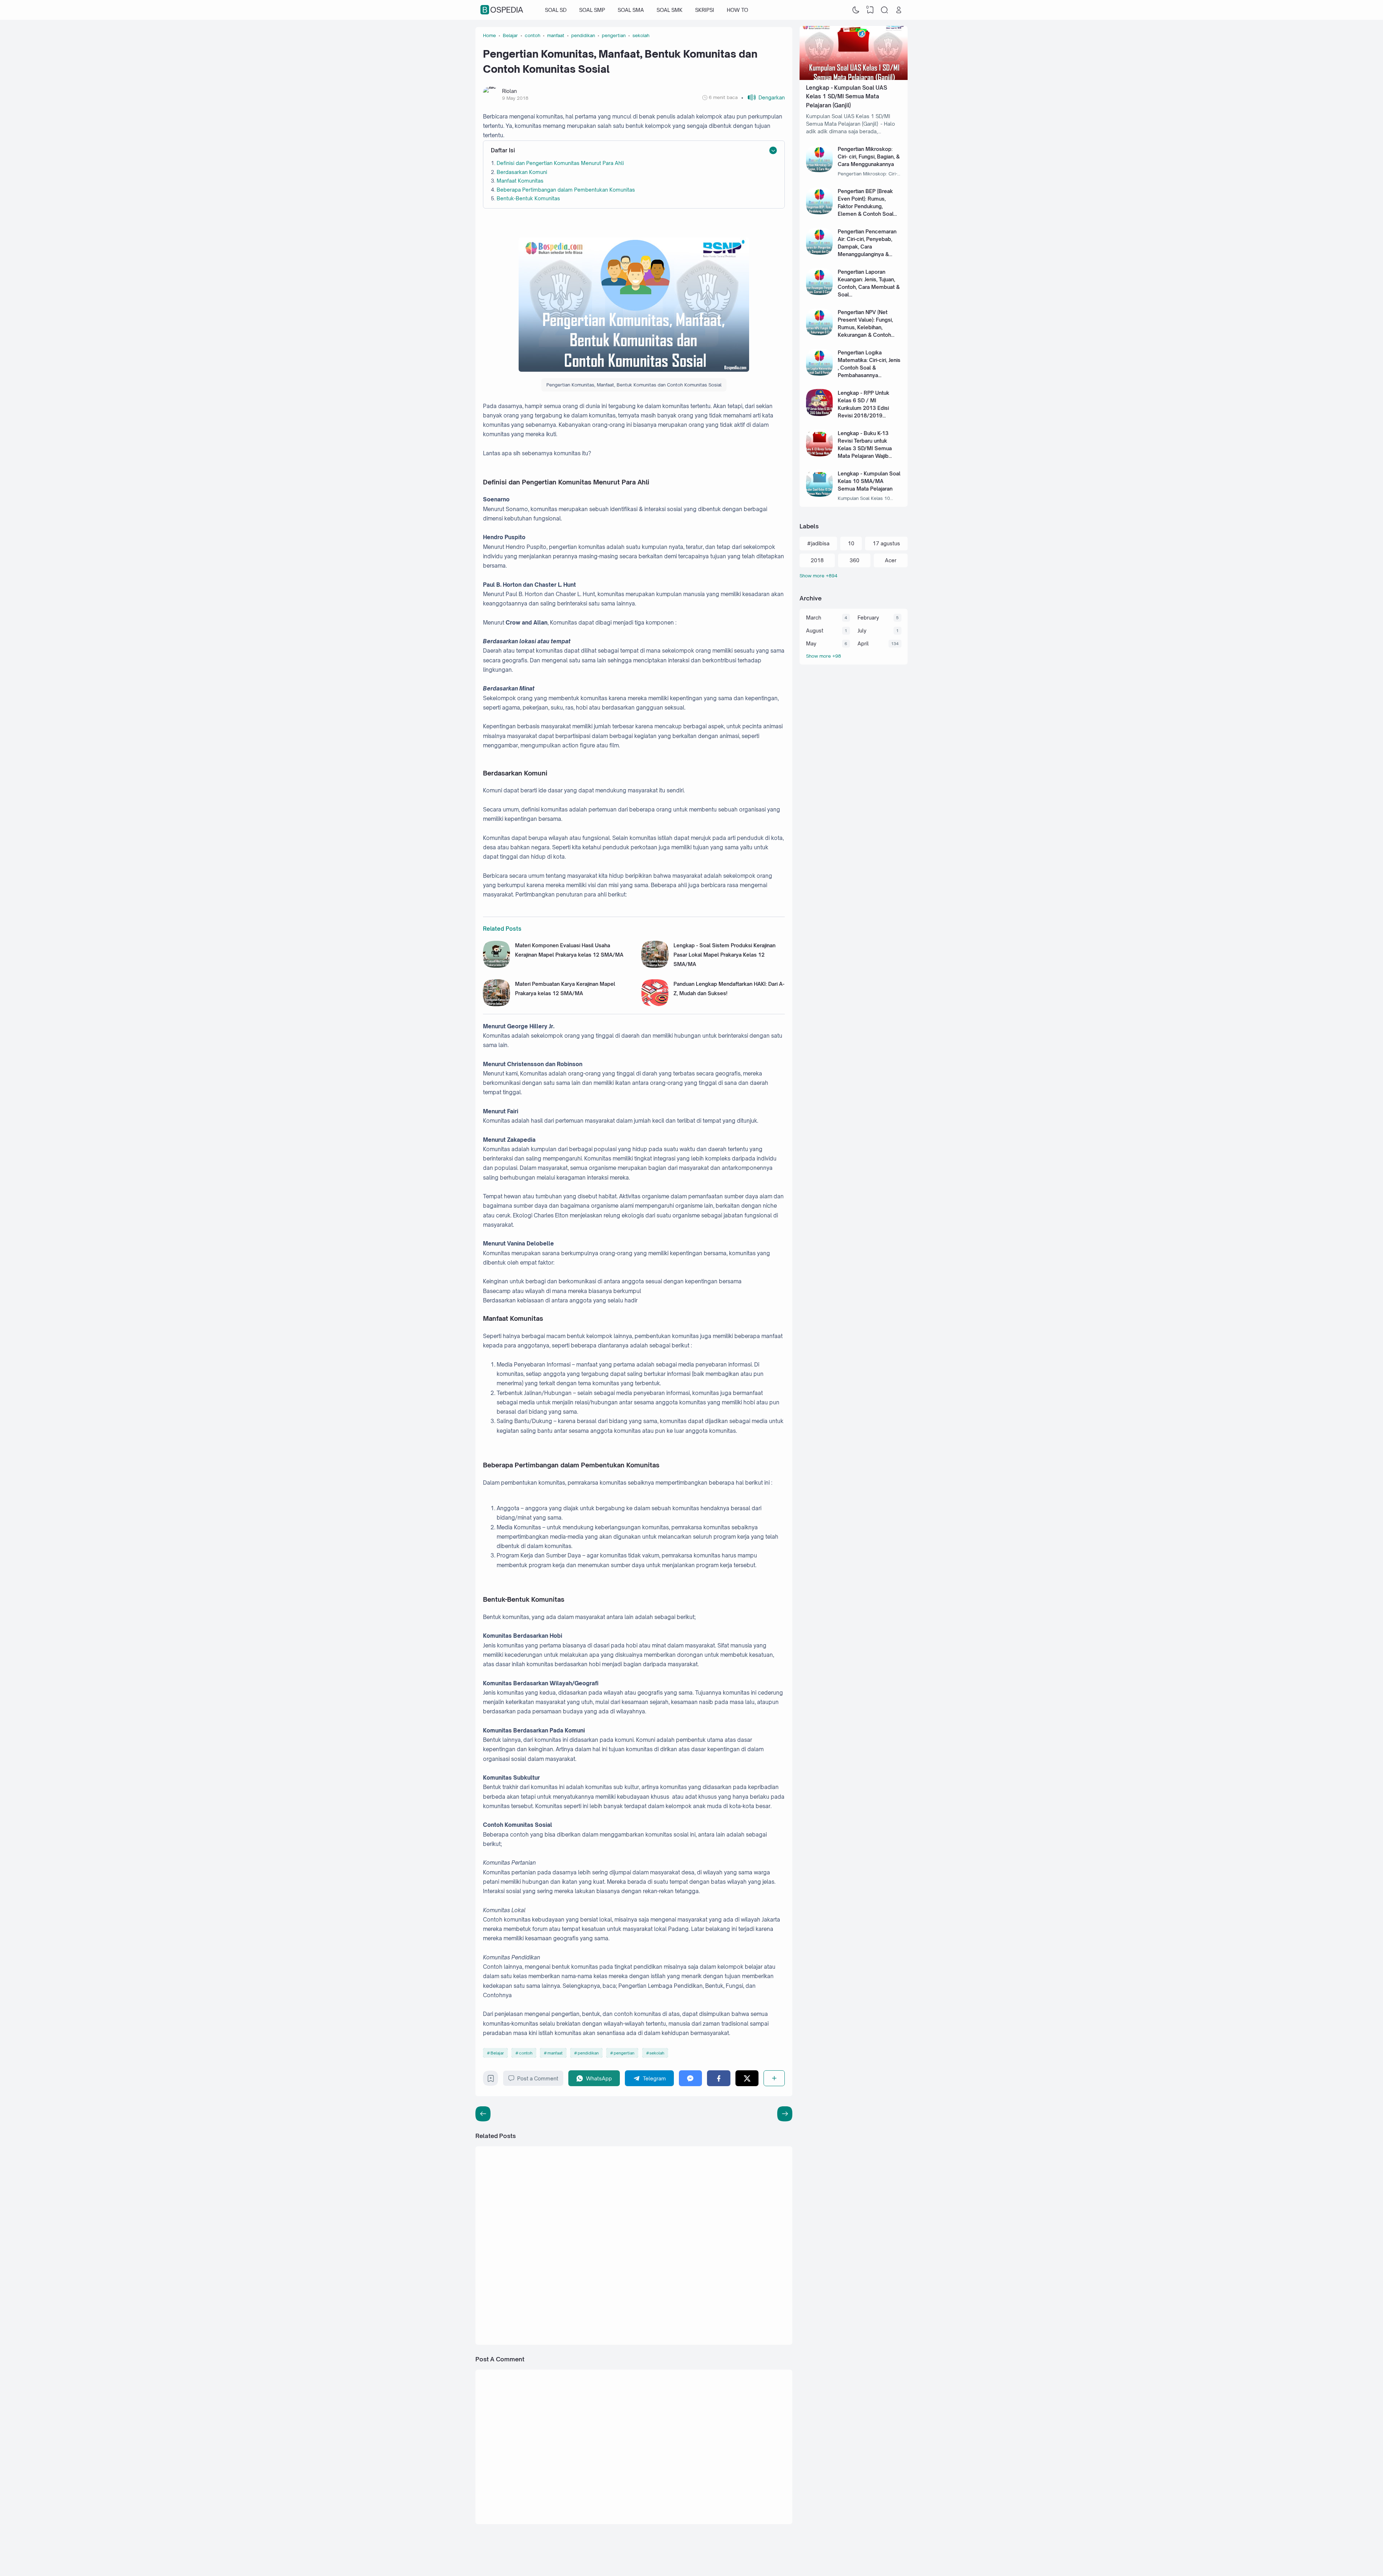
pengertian (624, 2053)
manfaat (555, 2053)
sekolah (657, 2053)
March (814, 618)
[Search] (885, 10)
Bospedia (503, 10)
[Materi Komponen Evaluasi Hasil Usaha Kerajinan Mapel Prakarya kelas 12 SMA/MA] (496, 966)
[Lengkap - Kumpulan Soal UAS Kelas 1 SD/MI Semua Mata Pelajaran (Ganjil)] (854, 78)
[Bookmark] (491, 2080)
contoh (526, 2053)
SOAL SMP (592, 10)
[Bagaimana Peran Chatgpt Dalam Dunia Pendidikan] (662, 2255)
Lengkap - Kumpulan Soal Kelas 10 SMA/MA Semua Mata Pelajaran (869, 481)
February (868, 618)
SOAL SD (556, 10)
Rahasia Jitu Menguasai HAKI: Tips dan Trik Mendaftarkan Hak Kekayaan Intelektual (723, 2182)
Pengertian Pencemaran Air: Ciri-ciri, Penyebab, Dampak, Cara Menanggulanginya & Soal (867, 247)
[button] (763, 97)
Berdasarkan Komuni (522, 172)
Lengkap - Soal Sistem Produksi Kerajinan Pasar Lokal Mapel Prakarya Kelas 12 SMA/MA (724, 955)
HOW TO (737, 10)
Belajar (497, 2053)
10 (851, 543)
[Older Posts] (483, 2114)
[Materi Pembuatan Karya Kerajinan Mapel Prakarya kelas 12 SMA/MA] (496, 1004)
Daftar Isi (503, 150)
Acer (891, 560)
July (862, 630)
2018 (817, 560)
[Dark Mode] (856, 10)
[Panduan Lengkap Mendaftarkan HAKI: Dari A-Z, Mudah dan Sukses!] (655, 1004)
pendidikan (588, 2053)
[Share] (774, 2078)
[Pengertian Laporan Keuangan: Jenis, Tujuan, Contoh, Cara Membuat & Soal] (820, 293)
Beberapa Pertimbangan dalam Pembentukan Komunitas (566, 190)
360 (854, 560)
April (863, 643)
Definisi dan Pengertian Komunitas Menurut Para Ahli (560, 163)
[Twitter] (747, 2078)
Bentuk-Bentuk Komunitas (528, 198)
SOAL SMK (670, 10)
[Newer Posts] (785, 2114)
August (815, 630)
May (811, 643)
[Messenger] (691, 2078)
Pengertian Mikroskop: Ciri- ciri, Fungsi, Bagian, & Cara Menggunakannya (869, 156)
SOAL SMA (631, 10)
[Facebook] (719, 2078)
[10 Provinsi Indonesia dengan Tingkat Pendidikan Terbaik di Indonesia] (662, 2317)
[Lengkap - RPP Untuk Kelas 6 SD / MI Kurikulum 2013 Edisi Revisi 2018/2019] (820, 414)
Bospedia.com (854, 2555)
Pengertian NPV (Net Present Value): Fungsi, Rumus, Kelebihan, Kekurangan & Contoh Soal (865, 327)
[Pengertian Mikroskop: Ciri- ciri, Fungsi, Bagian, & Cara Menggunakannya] (820, 170)
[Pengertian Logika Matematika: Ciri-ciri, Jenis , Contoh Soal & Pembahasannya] (820, 374)
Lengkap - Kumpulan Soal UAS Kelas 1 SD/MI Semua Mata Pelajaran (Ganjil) (847, 97)
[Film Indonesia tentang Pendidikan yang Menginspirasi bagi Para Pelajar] (505, 2255)
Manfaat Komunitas (520, 181)
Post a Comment (538, 2078)
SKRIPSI (705, 10)
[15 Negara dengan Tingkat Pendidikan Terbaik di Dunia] (505, 2317)
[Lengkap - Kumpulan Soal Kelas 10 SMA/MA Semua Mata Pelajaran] (820, 495)
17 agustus (886, 543)
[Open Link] (899, 10)
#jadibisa (818, 543)
